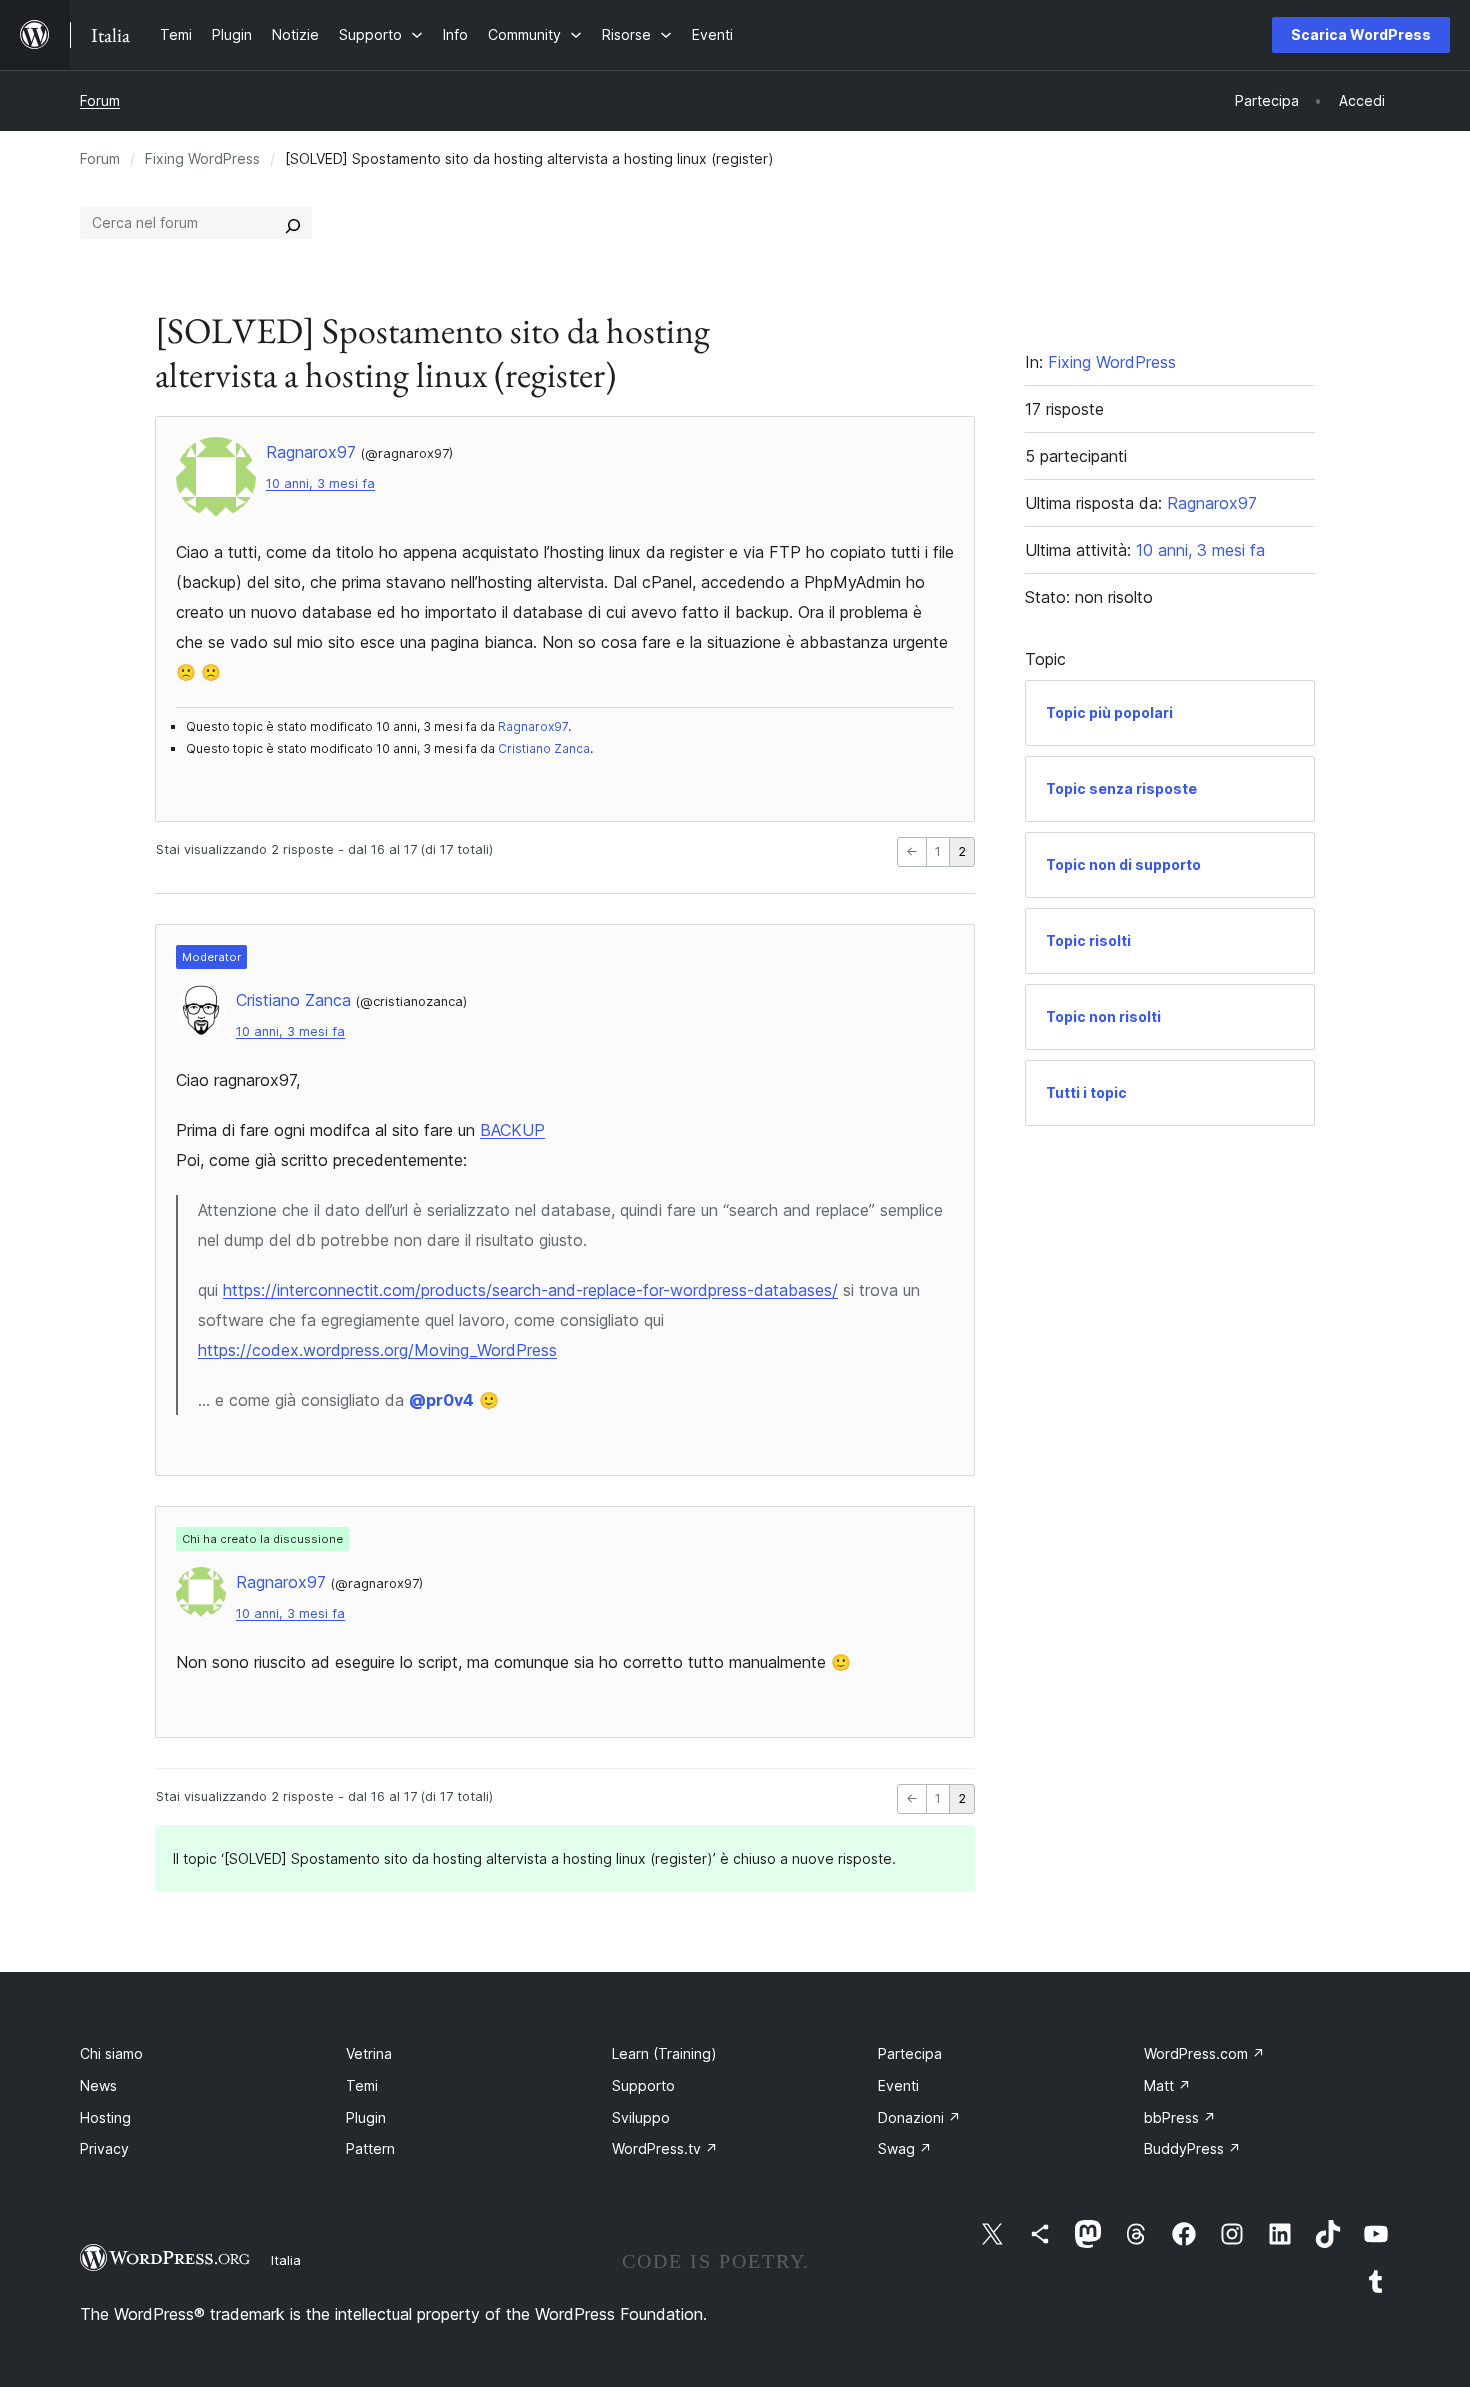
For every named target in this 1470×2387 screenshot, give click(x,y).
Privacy (104, 2148)
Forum (100, 100)
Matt (1167, 2085)
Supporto (643, 2085)
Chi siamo (111, 2053)
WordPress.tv (665, 2148)
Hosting (105, 2117)
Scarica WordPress (1361, 34)
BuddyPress (1192, 2148)
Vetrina (369, 2053)
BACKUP (512, 1130)
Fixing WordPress (202, 158)
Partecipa (910, 2053)
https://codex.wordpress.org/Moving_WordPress (377, 1350)
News (98, 2085)
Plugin (366, 2117)
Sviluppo (641, 2117)
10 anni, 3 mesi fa (320, 483)
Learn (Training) (664, 2053)
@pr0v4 (441, 1400)
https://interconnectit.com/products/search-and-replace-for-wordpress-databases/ (530, 1290)
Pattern (370, 2148)
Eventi (898, 2085)
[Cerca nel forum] (293, 223)
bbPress (1180, 2117)
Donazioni (919, 2117)
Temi (362, 2085)
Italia (286, 2260)
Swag (905, 2148)
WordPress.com (1204, 2053)
